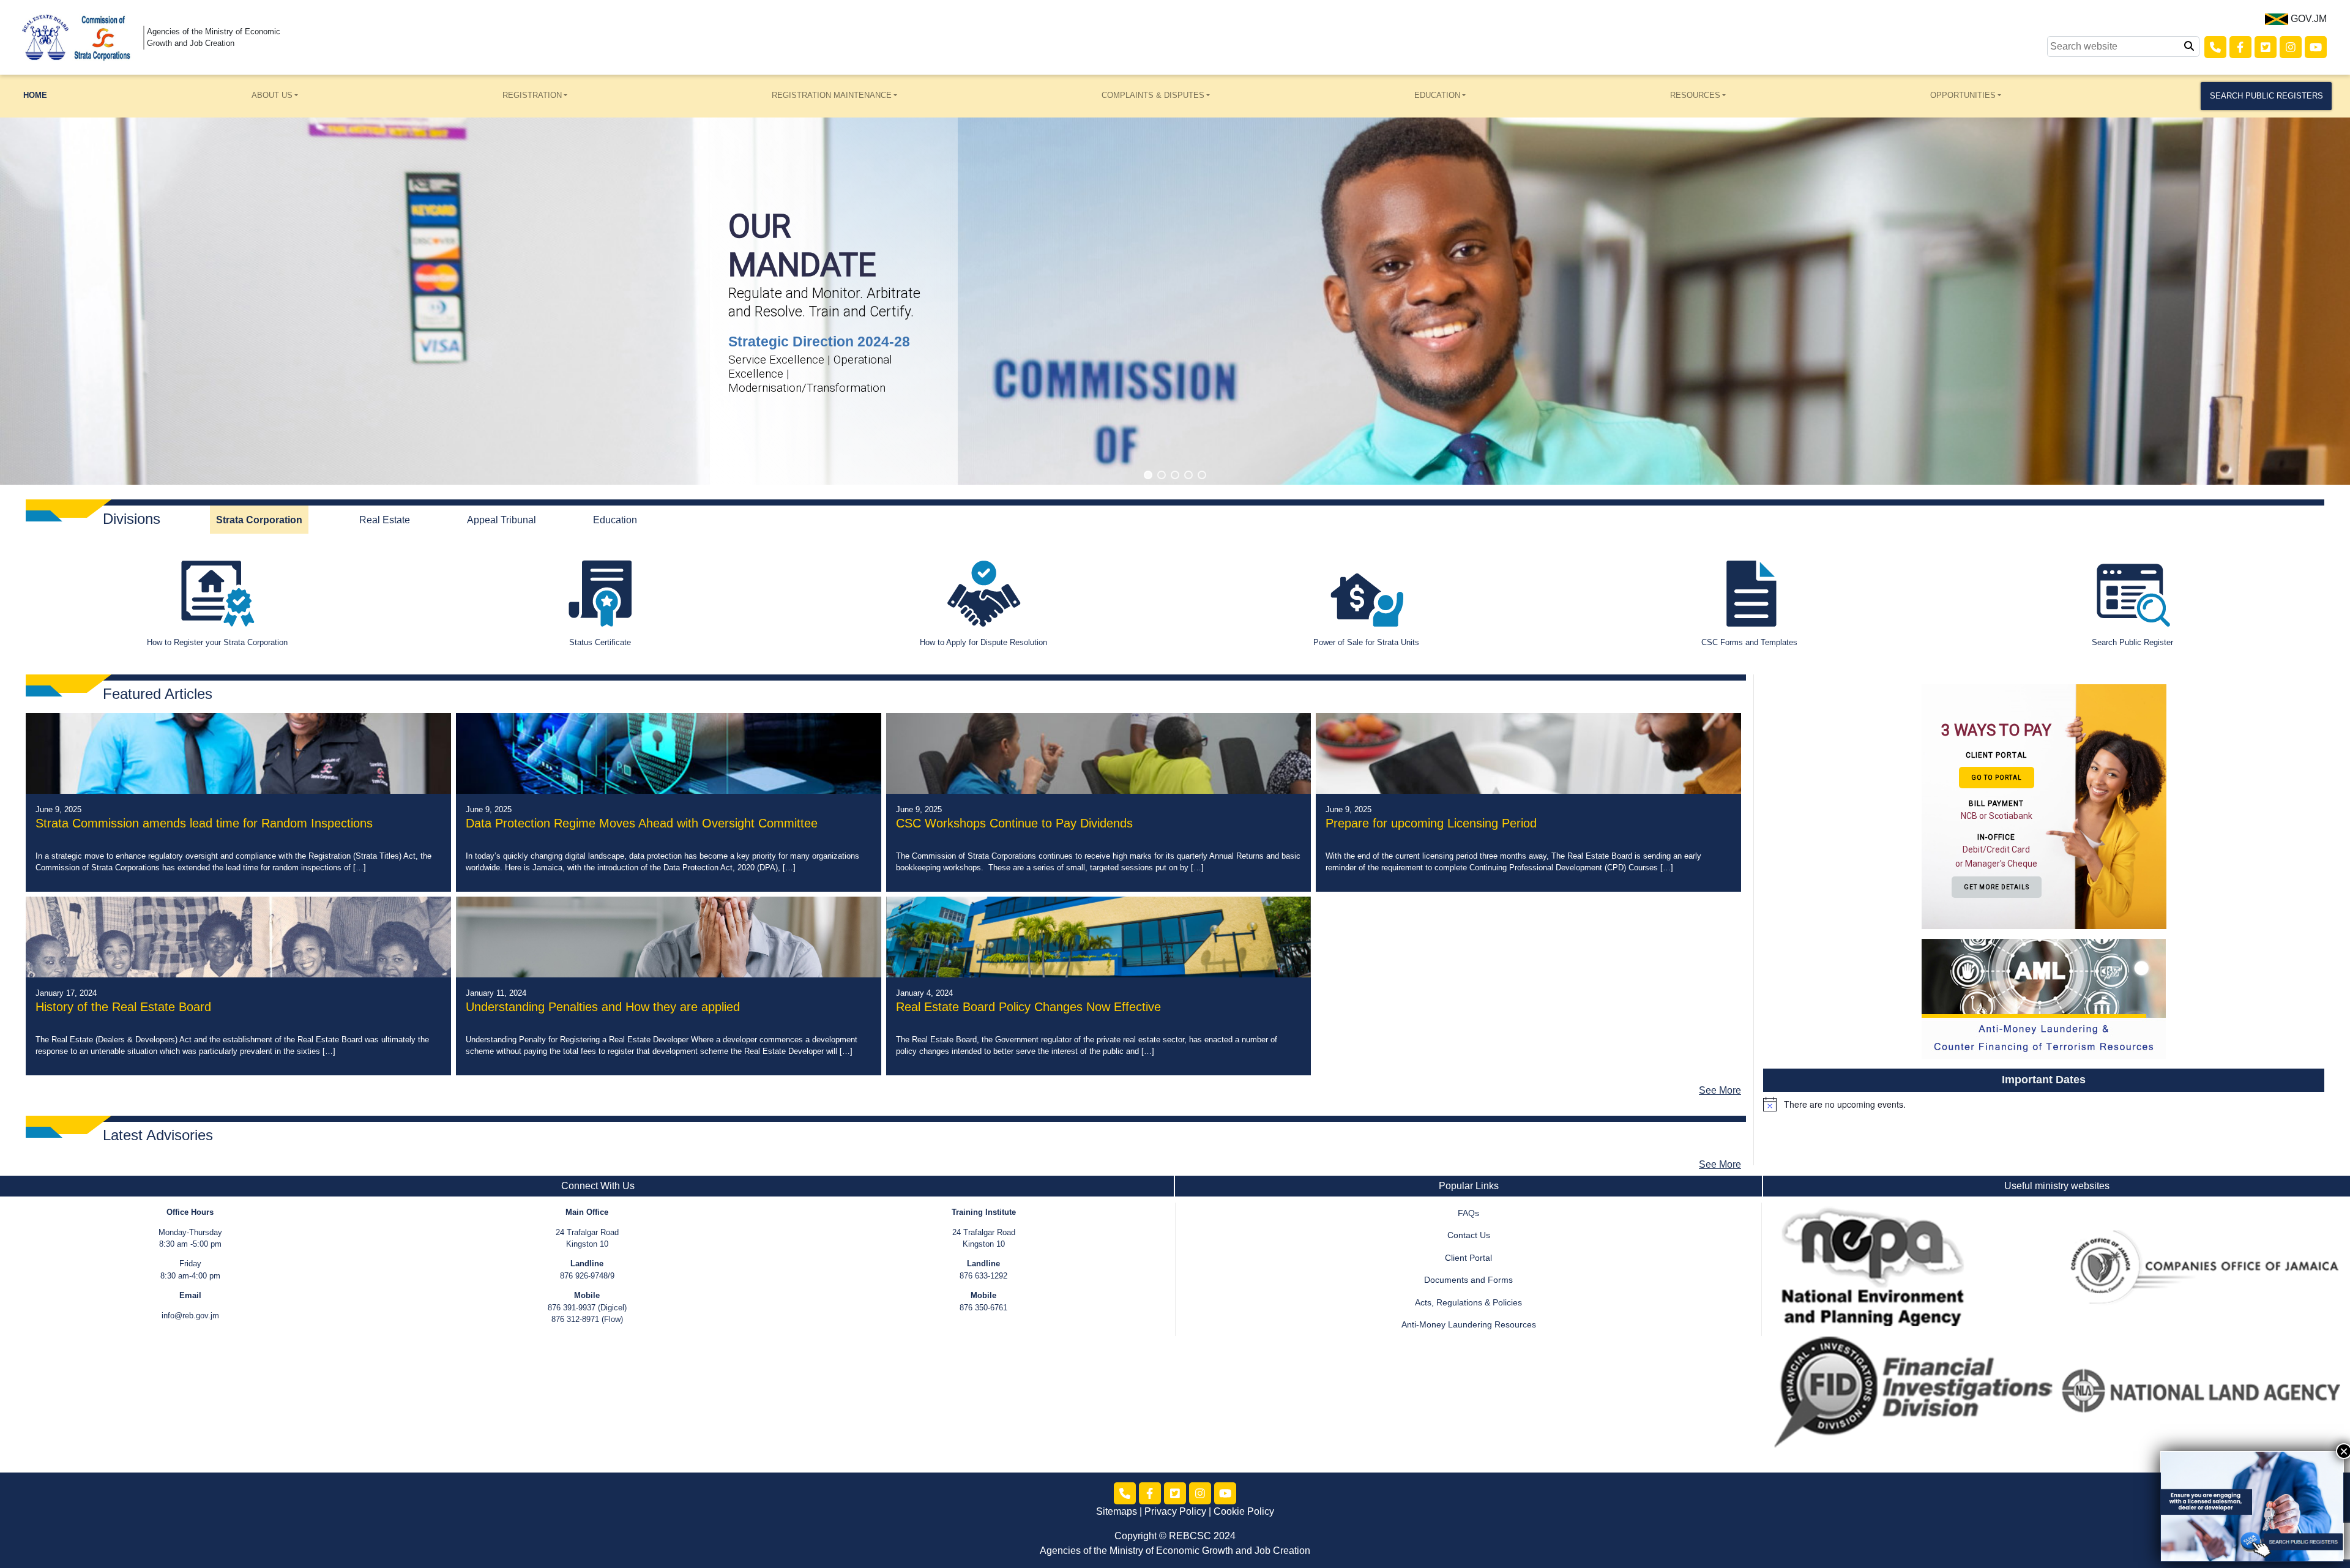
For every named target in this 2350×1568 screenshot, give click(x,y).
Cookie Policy (1244, 1511)
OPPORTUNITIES (1963, 95)
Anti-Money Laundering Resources (1469, 1325)
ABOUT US (272, 95)
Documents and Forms (1468, 1280)
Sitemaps (1117, 1511)
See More (1720, 1090)
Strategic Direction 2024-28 (819, 342)
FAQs (1468, 1213)
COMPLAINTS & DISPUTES (1153, 95)
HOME (35, 95)
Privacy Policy (1175, 1511)
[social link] (2215, 47)
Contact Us (1469, 1235)
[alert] (2044, 1104)
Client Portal (1468, 1258)
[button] (1148, 475)
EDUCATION (1437, 95)
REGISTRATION (532, 95)
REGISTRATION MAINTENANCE (832, 95)
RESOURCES (1695, 95)
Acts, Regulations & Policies (1468, 1303)
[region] (1175, 301)
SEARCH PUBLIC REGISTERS (2266, 96)
